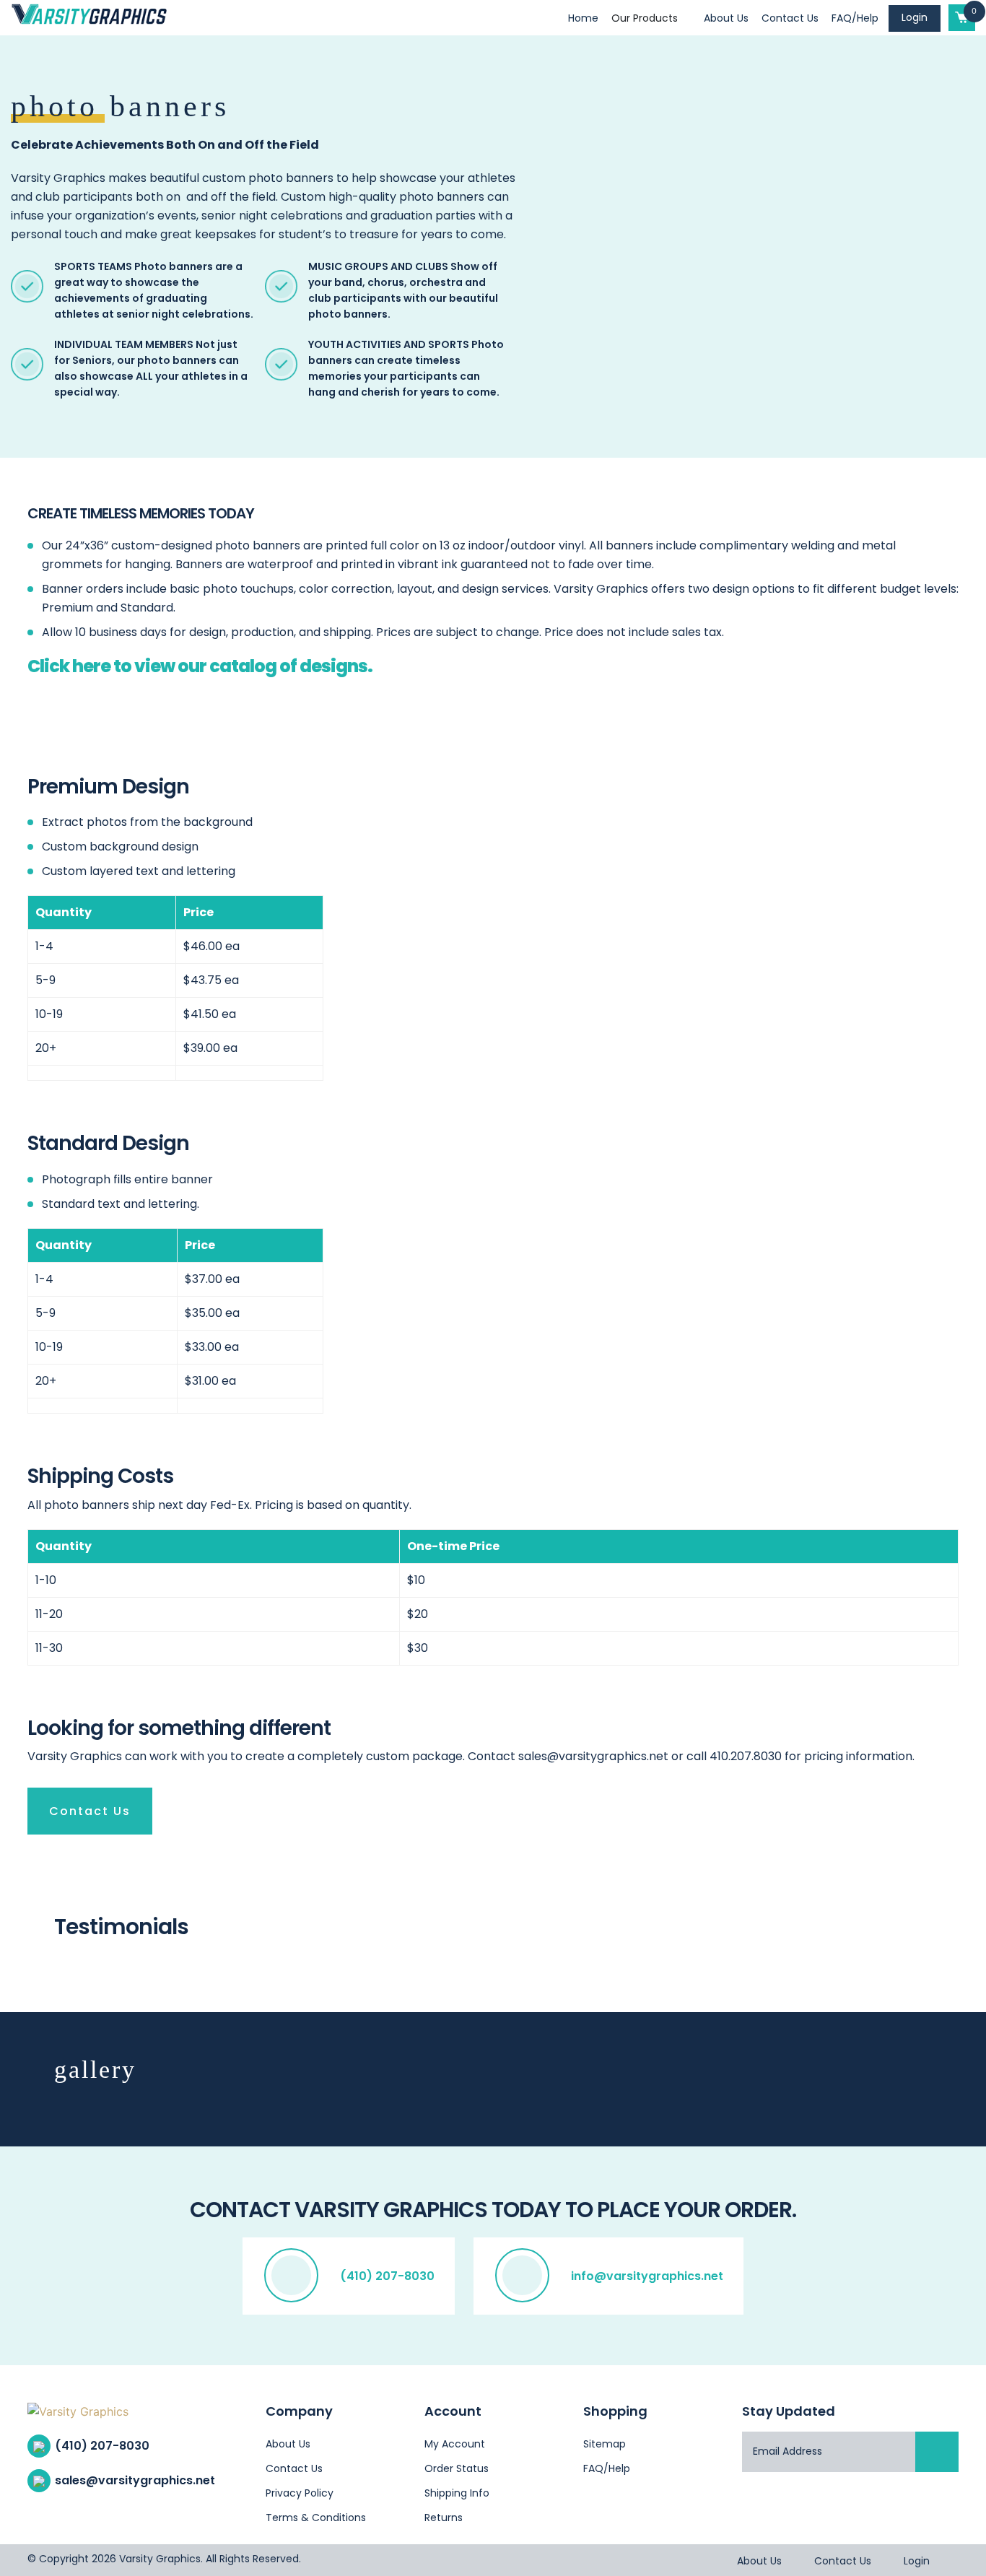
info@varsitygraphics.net (647, 2276)
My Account (455, 2444)
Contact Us (790, 18)
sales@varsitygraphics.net (135, 2480)
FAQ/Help (855, 18)
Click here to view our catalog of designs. (200, 666)
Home (583, 18)
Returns (444, 2518)
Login (915, 17)
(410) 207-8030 (387, 2276)
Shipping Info (457, 2493)
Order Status (457, 2468)
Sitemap (605, 2444)
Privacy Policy (300, 2493)
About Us (726, 18)
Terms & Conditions (316, 2518)
